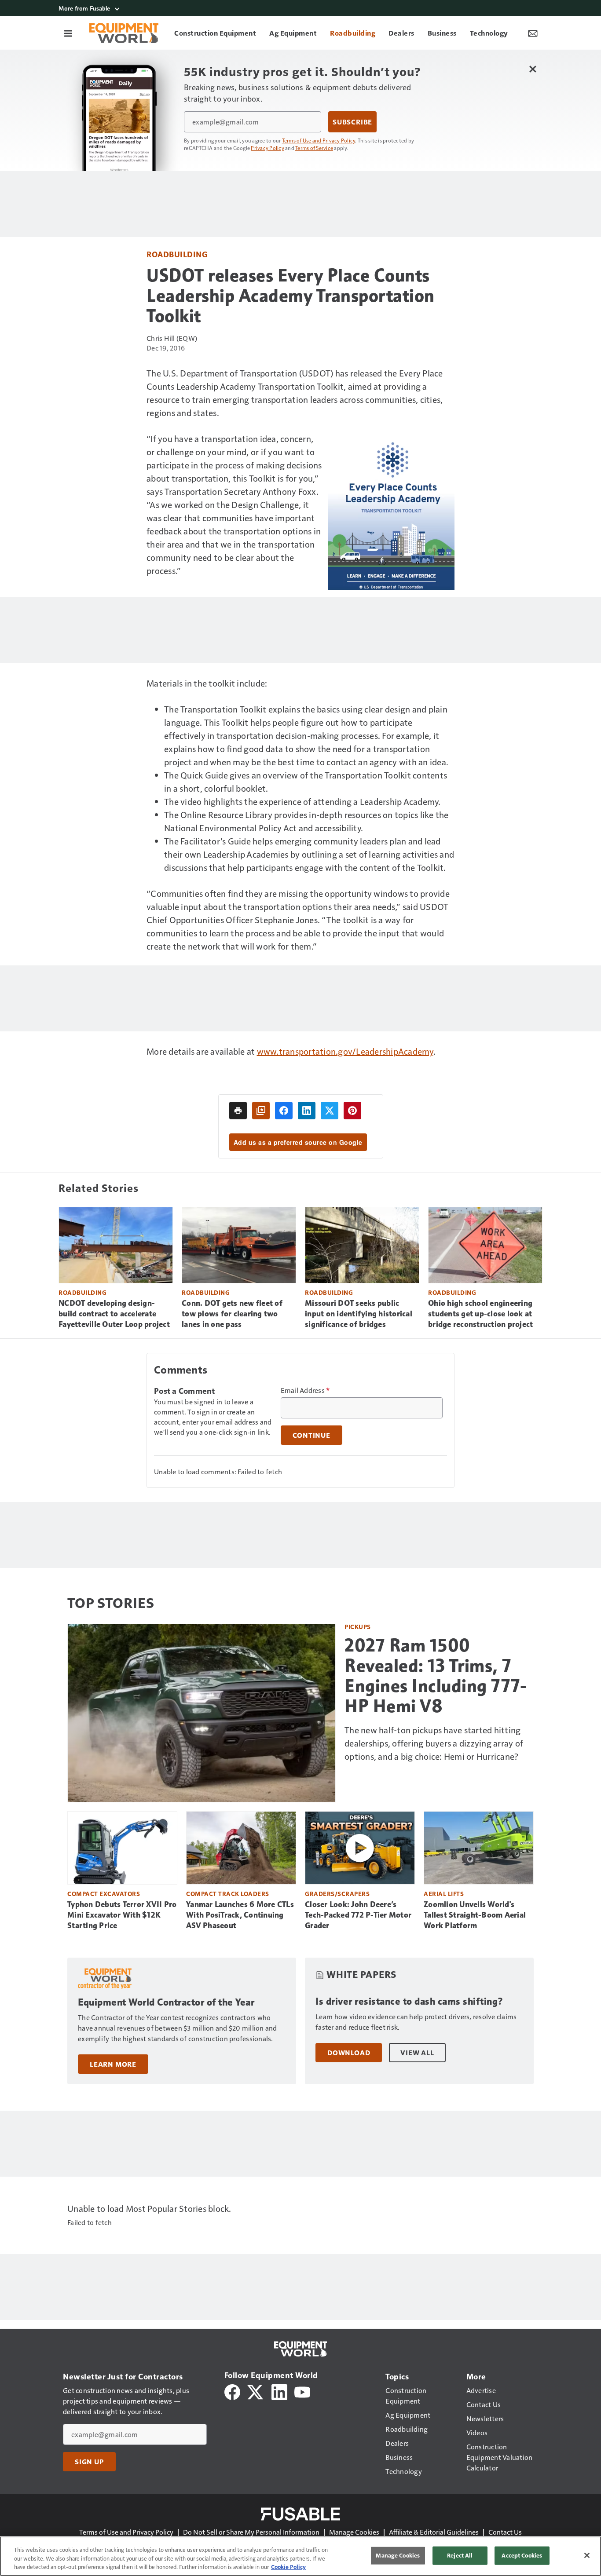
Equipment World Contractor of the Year (166, 2002)
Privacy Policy (268, 148)
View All (417, 2053)
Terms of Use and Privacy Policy (319, 140)
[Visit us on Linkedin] (279, 2391)
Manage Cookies (354, 2532)
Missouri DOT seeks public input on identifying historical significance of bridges (359, 1314)
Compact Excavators (104, 1894)
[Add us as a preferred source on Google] (261, 1111)
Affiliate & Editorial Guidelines (434, 2532)
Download (349, 2053)
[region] (300, 2556)
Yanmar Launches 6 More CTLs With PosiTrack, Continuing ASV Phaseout (240, 1915)
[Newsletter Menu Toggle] (533, 33)
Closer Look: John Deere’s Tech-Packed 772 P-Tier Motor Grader (358, 1915)
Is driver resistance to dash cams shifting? (410, 2001)
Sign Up (89, 2462)
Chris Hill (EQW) (172, 338)
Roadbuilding (177, 254)
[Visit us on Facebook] (232, 2391)
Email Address (305, 1390)
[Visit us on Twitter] (256, 2391)
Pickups (358, 1627)
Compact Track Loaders (228, 1894)
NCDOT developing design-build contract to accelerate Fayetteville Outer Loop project (114, 1314)
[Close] (587, 2555)
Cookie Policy (288, 2567)
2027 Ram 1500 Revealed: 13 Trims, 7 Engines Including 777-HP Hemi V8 (436, 1676)
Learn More (113, 2064)
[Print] (238, 1111)
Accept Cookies (522, 2555)
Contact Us (505, 2532)
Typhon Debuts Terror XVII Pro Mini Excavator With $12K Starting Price (122, 1915)
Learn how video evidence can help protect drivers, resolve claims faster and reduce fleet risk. (416, 2022)
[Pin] (352, 1111)
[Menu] (68, 33)
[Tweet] (330, 1111)
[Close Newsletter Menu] (533, 69)
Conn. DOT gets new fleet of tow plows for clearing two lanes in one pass (232, 1314)
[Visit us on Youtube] (302, 2391)
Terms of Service (314, 148)
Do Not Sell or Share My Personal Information (251, 2532)
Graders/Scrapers (337, 1894)
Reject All (460, 2555)
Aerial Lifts (444, 1894)
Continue (311, 1435)
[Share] (284, 1111)
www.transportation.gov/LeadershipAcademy (345, 1051)
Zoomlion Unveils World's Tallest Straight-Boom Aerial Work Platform (475, 1915)
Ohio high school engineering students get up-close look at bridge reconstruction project (480, 1314)
